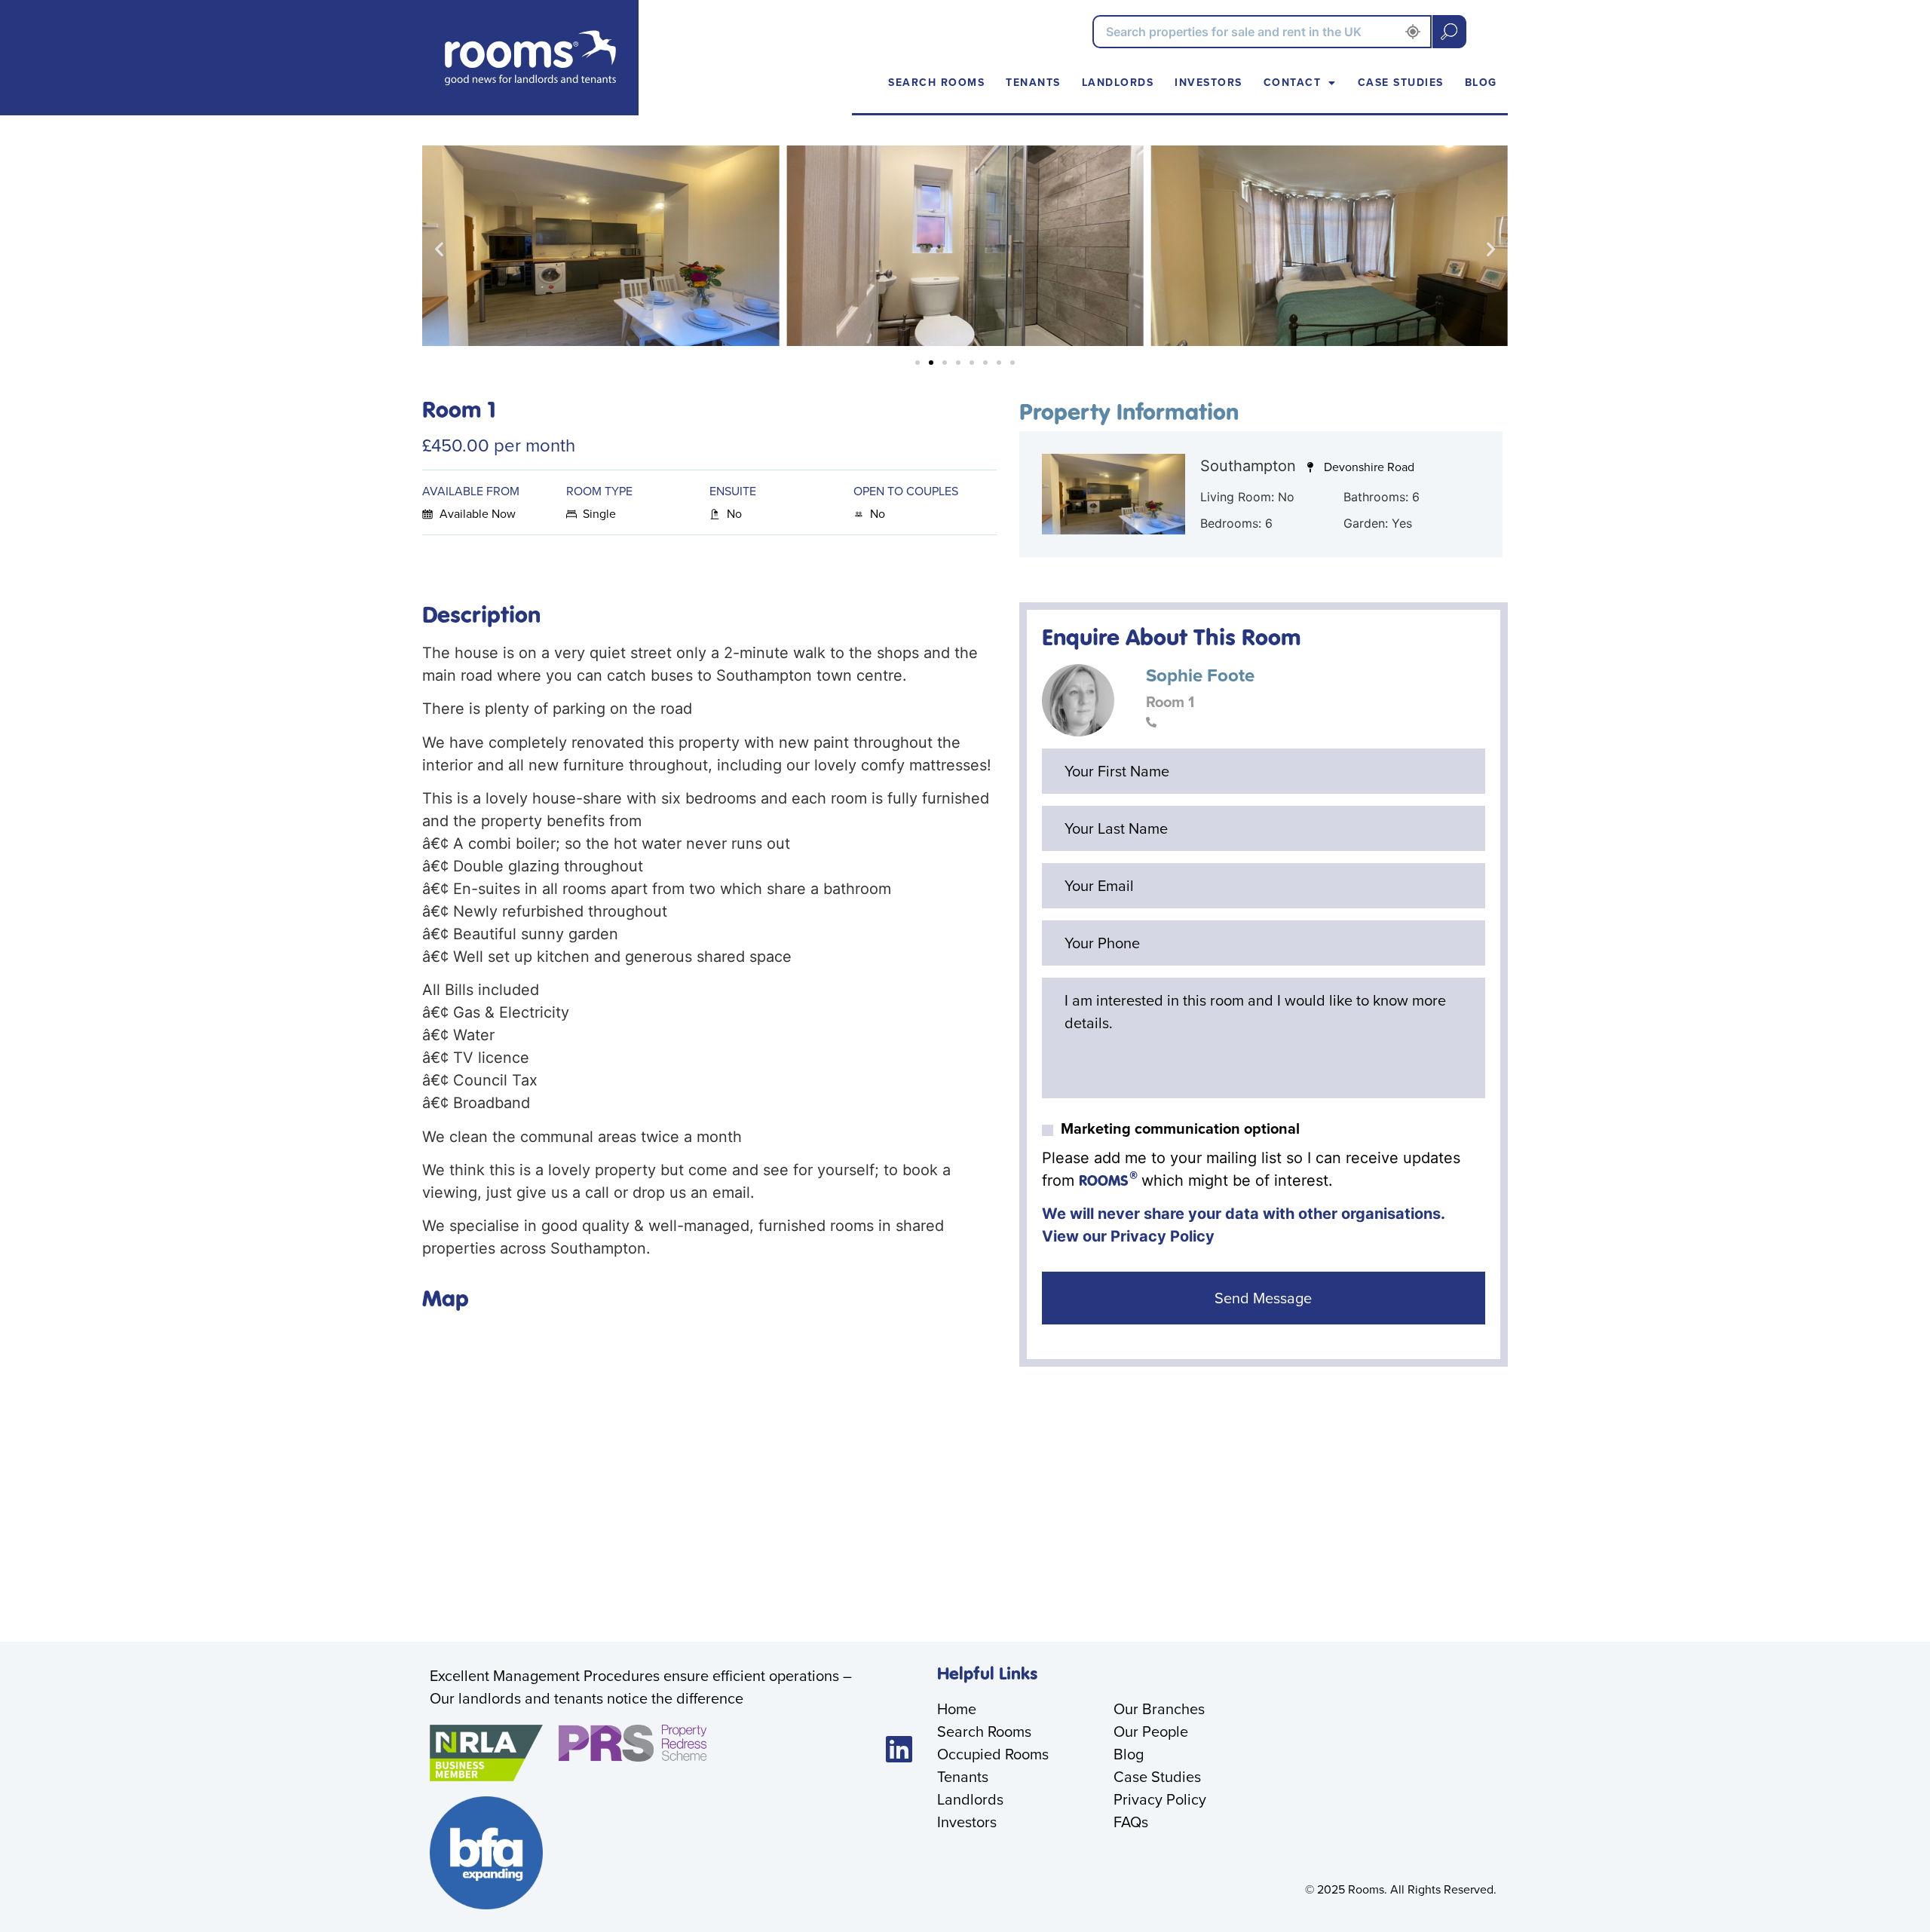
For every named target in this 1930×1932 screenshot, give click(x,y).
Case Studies (1401, 83)
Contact (1293, 83)
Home (957, 1709)
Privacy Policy (1163, 1236)
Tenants (1033, 83)
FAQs (1131, 1822)
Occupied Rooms (993, 1754)
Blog (1481, 83)
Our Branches (1159, 1709)
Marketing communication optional (1180, 1128)
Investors (1209, 83)
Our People (1151, 1731)
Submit (1449, 32)
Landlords (1118, 83)
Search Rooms (936, 83)
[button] (439, 249)
